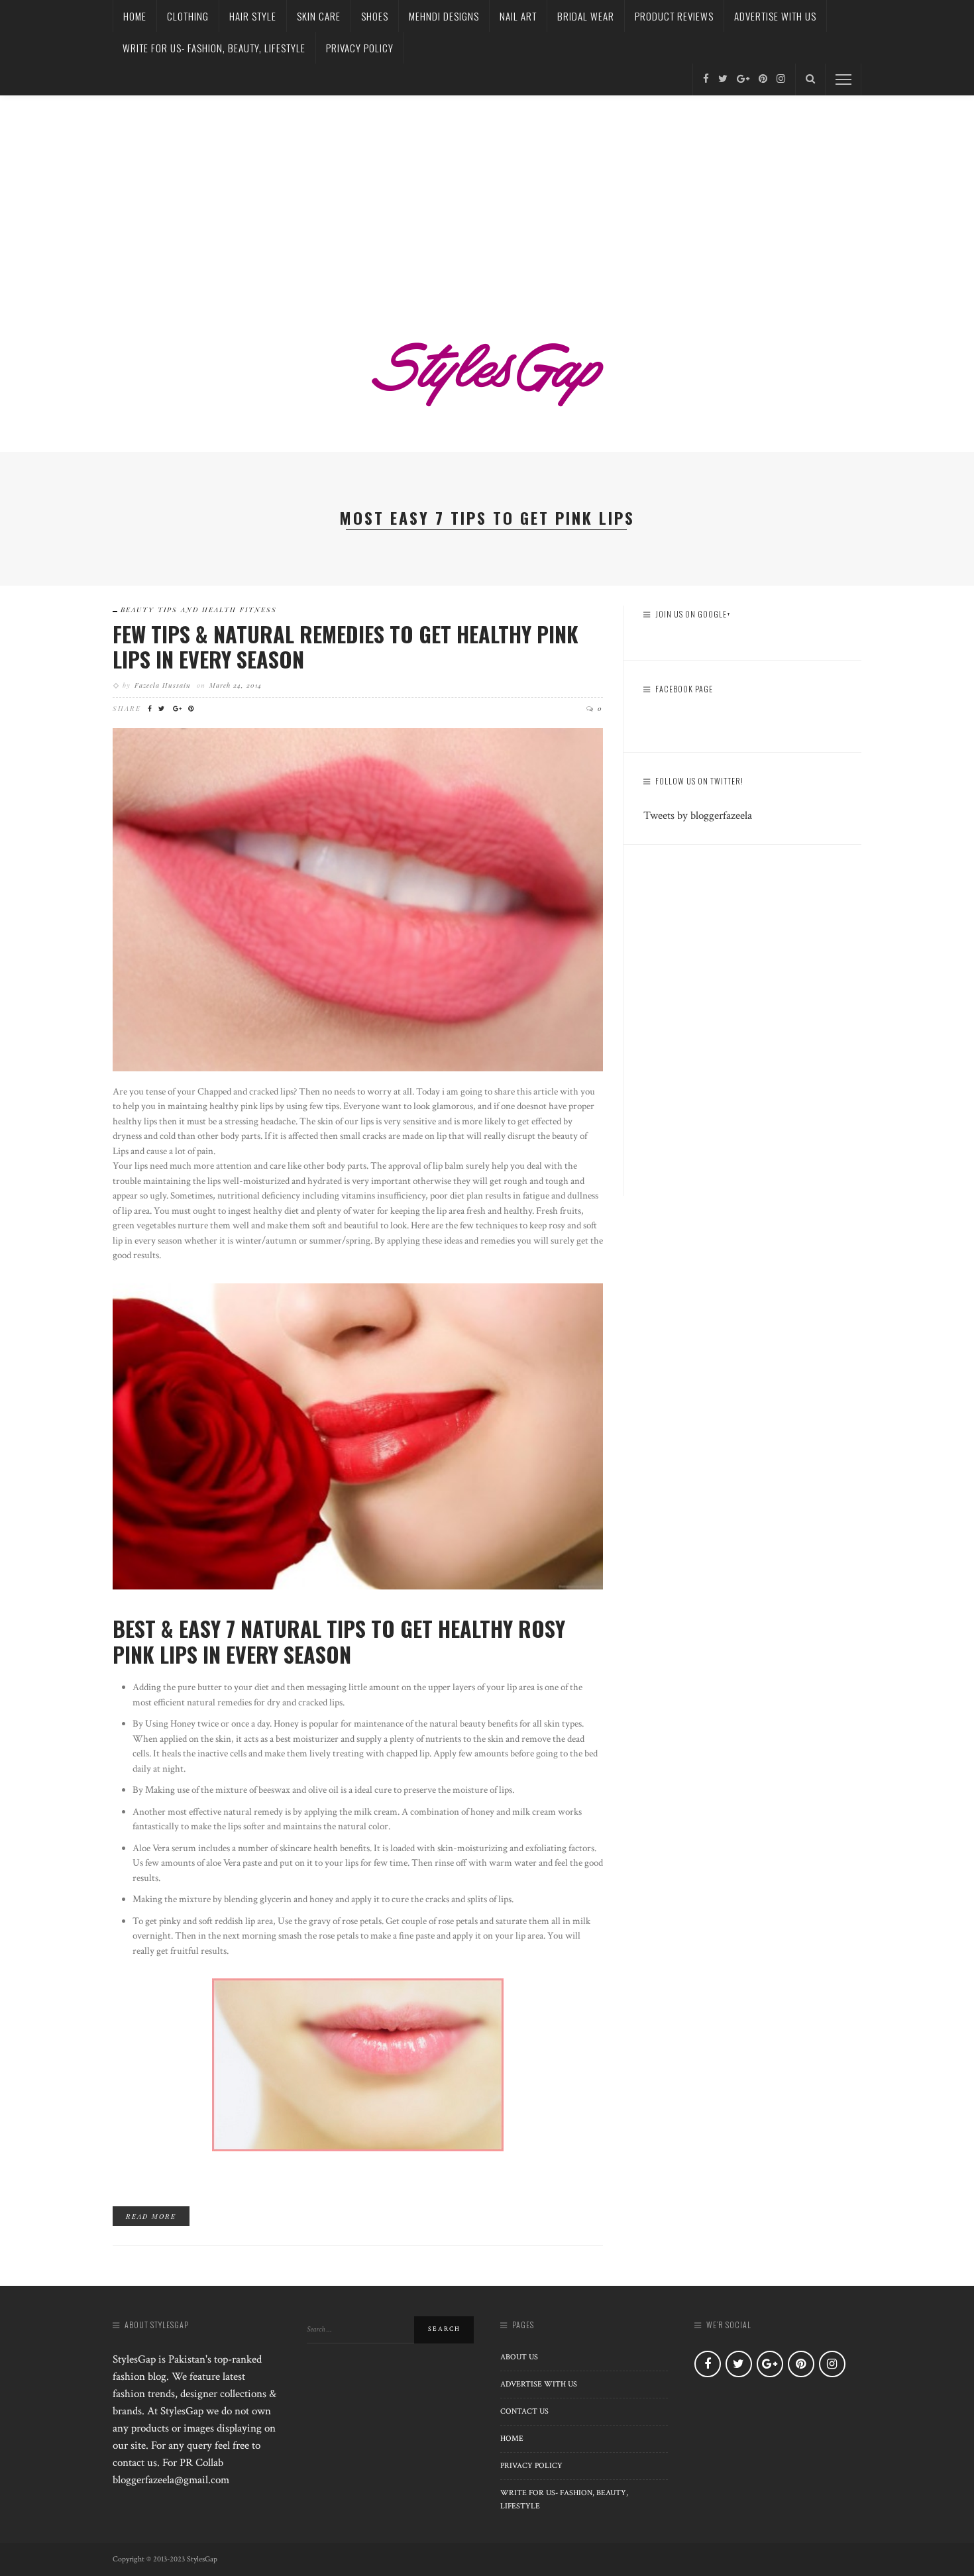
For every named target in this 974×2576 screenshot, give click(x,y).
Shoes (375, 16)
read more (151, 2216)
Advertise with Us (775, 16)
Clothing (188, 16)
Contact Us (524, 2411)
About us (519, 2357)
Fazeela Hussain (163, 685)
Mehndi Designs (444, 16)
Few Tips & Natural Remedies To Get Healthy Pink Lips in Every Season (346, 646)
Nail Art (518, 16)
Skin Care (319, 16)
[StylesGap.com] (487, 370)
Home (135, 16)
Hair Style (253, 16)
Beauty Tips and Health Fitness (199, 610)
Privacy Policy (360, 48)
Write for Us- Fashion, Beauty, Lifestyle (214, 48)
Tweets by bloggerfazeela (698, 816)
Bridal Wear (586, 16)
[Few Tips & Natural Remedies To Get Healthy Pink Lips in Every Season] (358, 898)
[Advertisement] (487, 195)
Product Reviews (674, 16)
